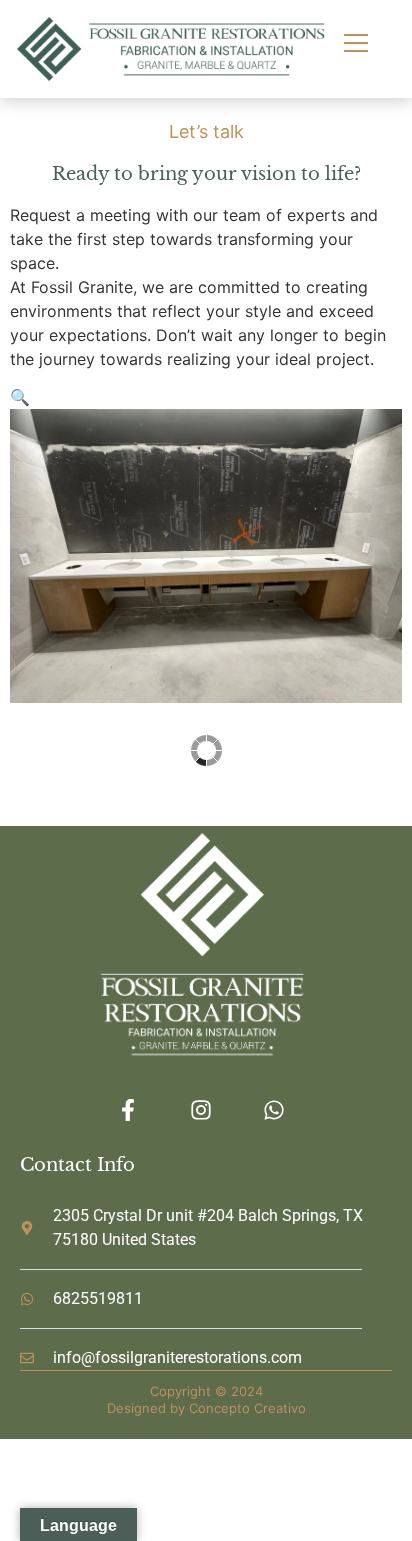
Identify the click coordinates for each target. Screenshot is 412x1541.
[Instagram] (201, 1109)
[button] (20, 397)
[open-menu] (347, 45)
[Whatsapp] (273, 1109)
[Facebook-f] (128, 1109)
